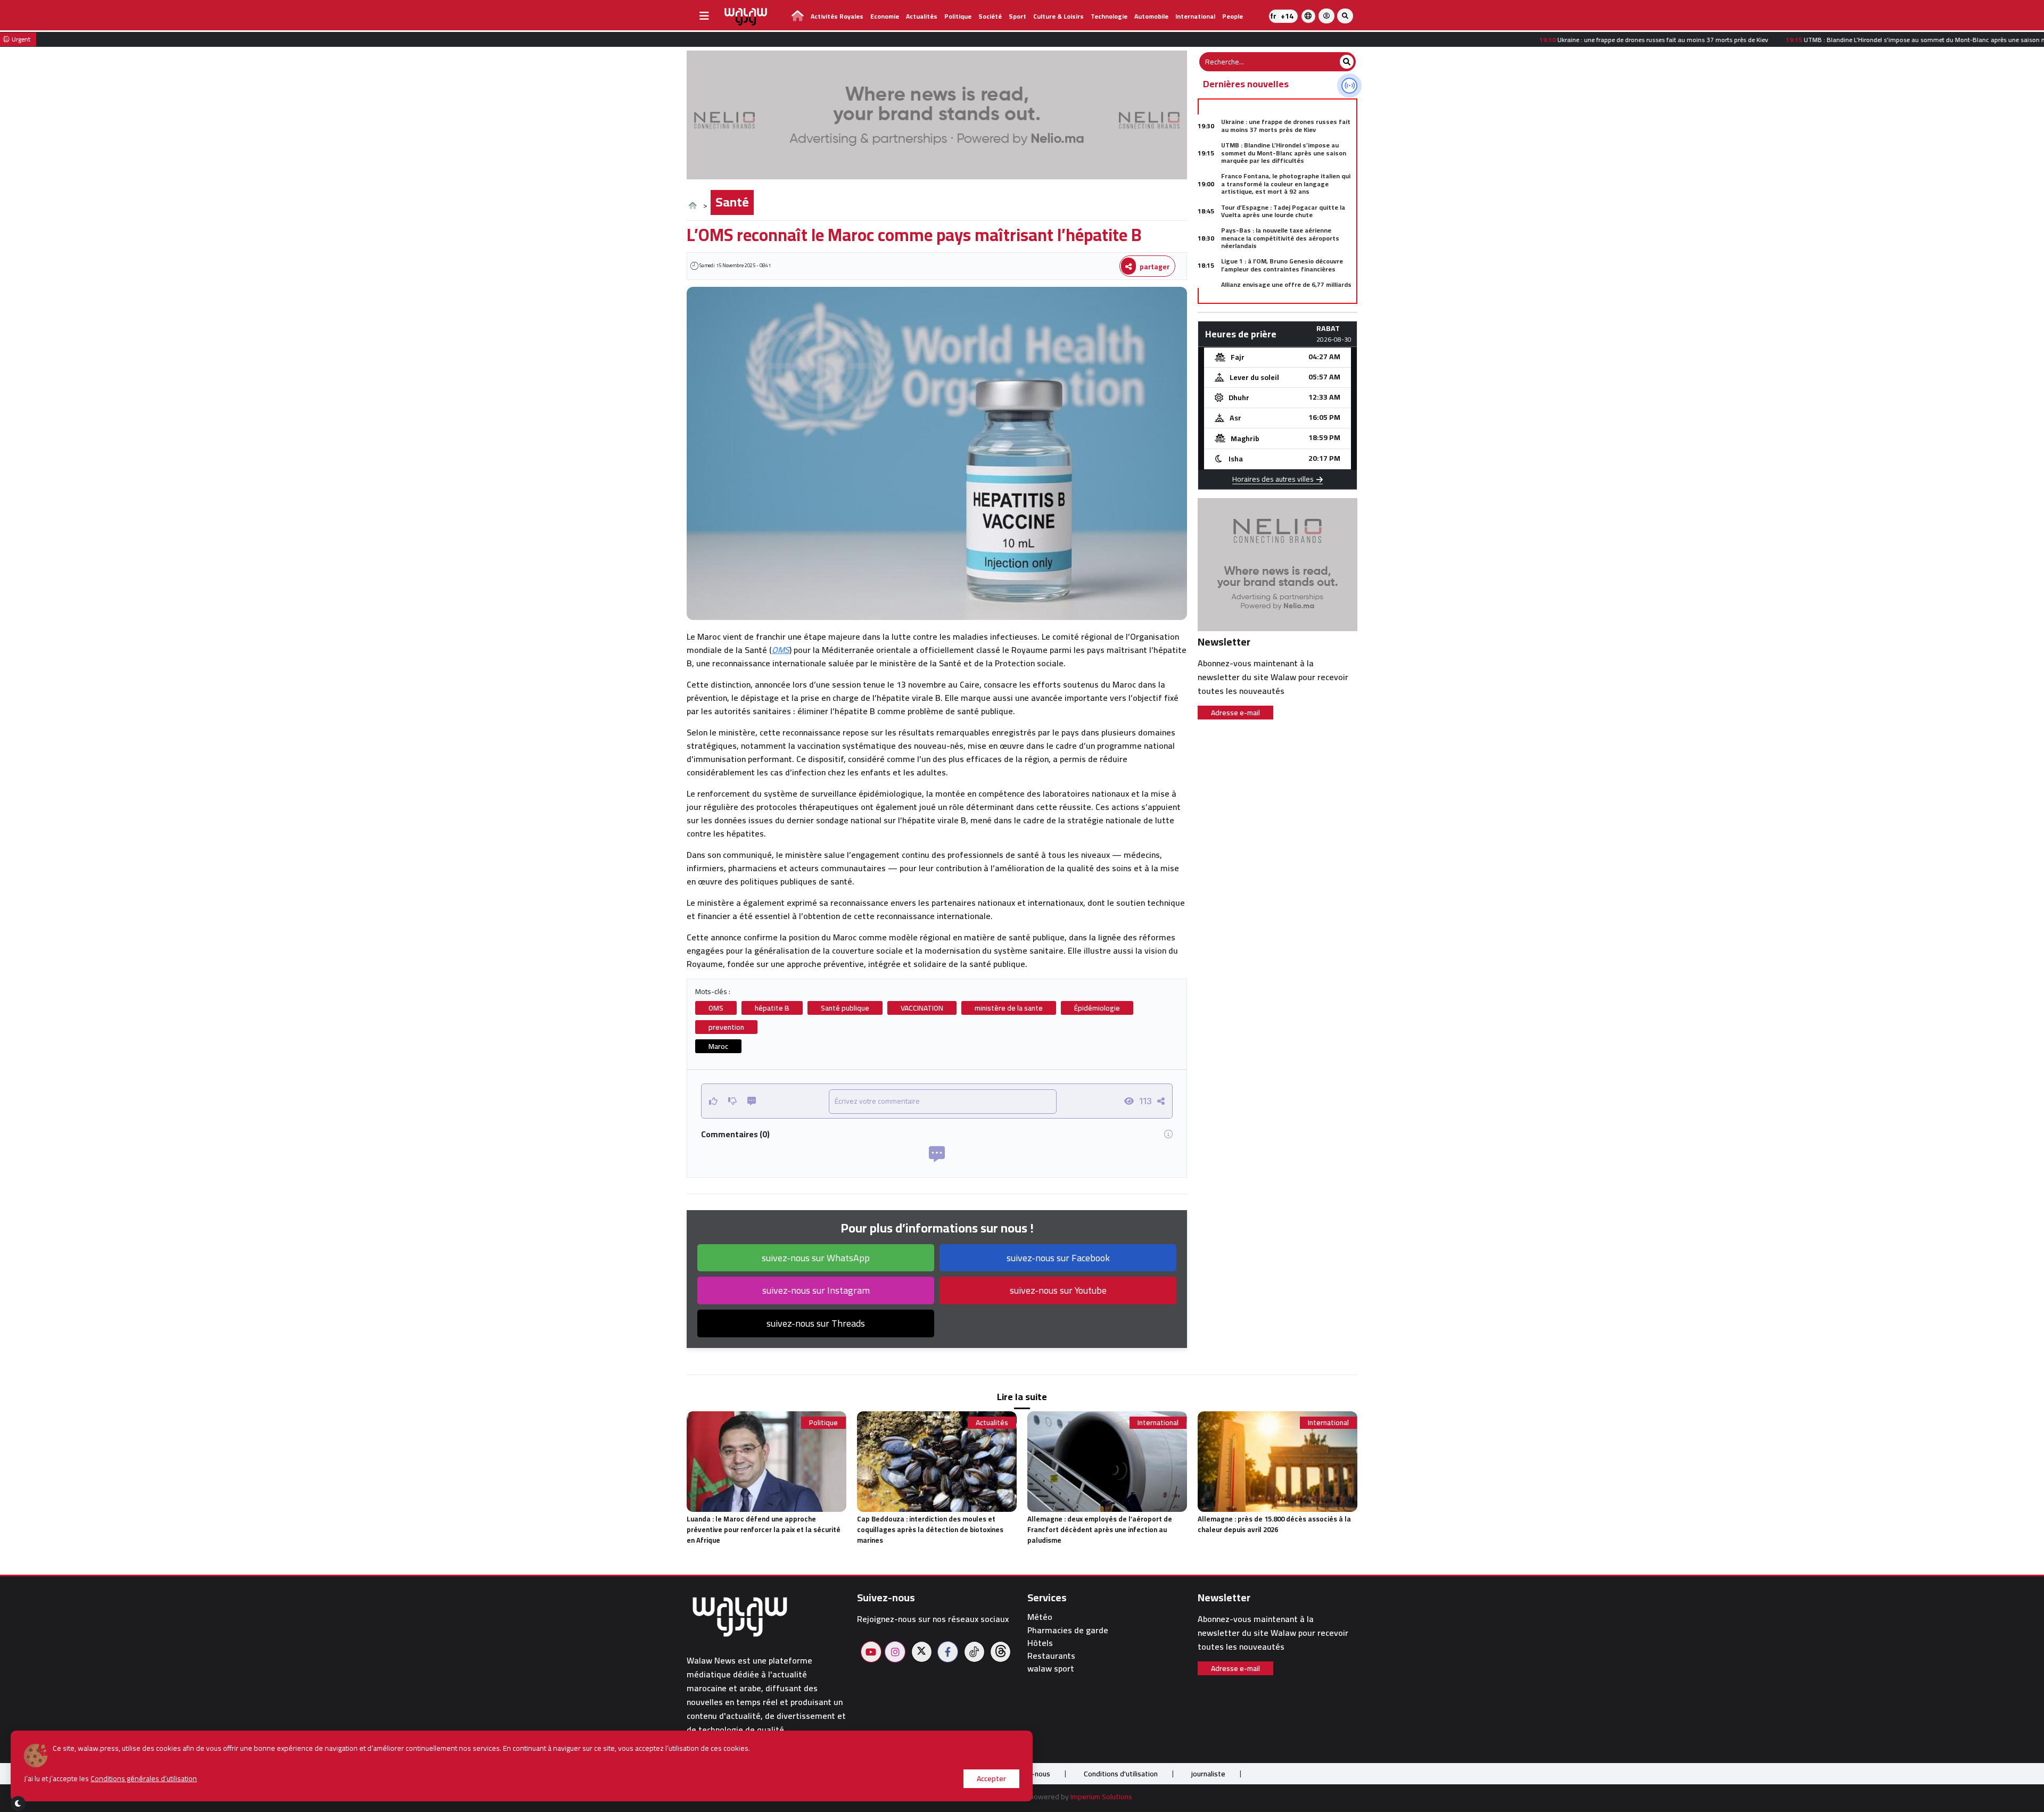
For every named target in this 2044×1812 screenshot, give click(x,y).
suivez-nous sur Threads (816, 1323)
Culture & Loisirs (1058, 16)
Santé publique (845, 1008)
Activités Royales (837, 16)
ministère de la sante (1009, 1008)
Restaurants (1051, 1656)
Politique (958, 16)
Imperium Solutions (1101, 1797)
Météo (1040, 1617)
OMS (781, 650)
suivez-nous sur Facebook (1058, 1258)
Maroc (718, 1046)
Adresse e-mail (1235, 713)
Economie (885, 16)
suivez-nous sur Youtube (1058, 1290)
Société (990, 16)
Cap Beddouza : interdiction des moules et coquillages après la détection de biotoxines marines (930, 1529)
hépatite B (772, 1008)
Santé (732, 202)
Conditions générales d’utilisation (144, 1778)
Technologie (1109, 16)
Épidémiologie (1097, 1008)
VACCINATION (922, 1008)
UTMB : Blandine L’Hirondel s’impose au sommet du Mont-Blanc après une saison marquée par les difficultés (1284, 153)
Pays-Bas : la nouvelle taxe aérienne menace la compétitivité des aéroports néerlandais (1280, 238)
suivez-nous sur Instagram (816, 1290)
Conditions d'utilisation (1121, 1774)
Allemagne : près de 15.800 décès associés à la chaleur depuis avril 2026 (1274, 1524)
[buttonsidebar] (704, 16)
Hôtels (1040, 1643)
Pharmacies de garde (1068, 1630)
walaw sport (1051, 1669)
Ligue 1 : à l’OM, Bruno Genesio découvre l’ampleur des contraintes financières (1282, 265)
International (1195, 16)
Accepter (991, 1778)
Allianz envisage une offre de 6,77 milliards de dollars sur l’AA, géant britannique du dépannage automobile (1286, 292)
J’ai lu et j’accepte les (110, 1779)
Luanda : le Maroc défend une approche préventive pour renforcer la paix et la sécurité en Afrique (764, 1529)
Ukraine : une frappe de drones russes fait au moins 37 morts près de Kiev (1286, 125)
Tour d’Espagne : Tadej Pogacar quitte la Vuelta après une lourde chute (1283, 211)
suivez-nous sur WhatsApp (816, 1258)
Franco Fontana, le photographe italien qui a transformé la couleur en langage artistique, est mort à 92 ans (1286, 184)
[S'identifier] (1326, 16)
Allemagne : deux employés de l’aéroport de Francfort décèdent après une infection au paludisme (1100, 1529)
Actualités (922, 16)
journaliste (1208, 1774)
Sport (1017, 16)
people (1233, 16)
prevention (726, 1027)
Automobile (1151, 16)
